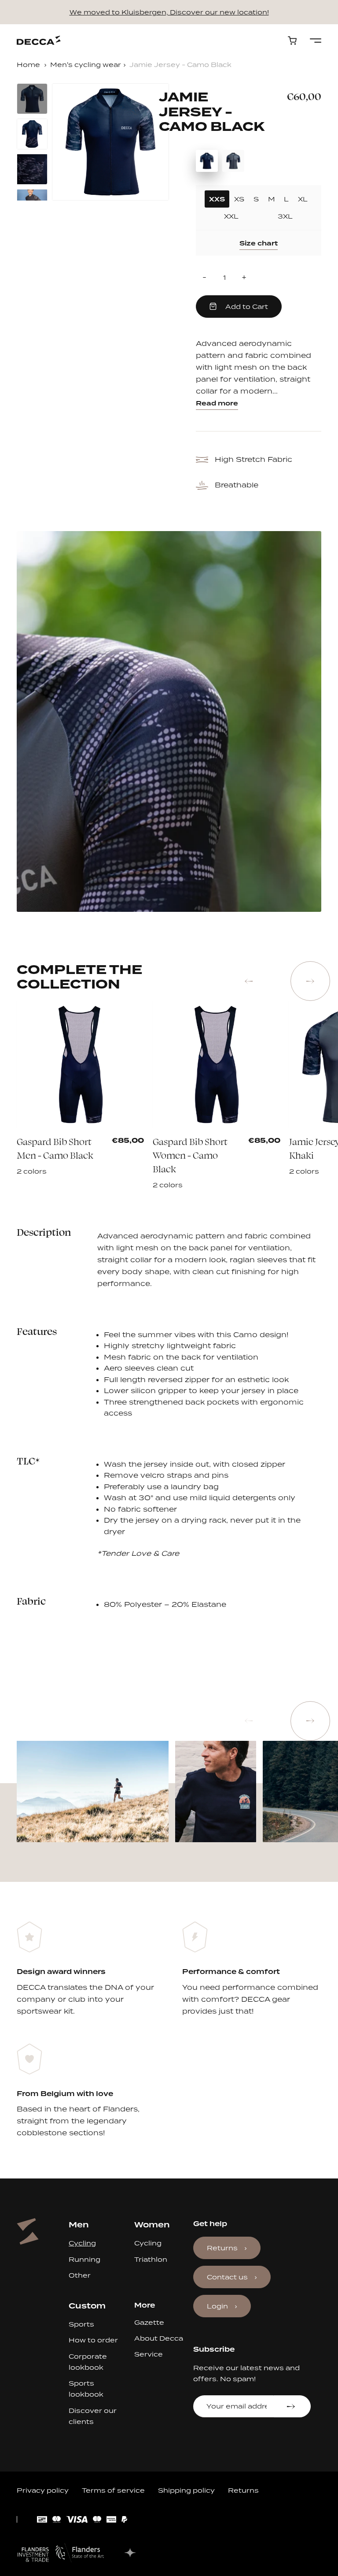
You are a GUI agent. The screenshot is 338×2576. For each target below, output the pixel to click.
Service (149, 2354)
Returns (222, 2248)
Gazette (149, 2322)
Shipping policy (186, 2490)
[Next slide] (310, 981)
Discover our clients (93, 2416)
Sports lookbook (86, 2389)
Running (84, 2259)
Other (80, 2275)
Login (217, 2306)
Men (79, 2225)
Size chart (259, 243)
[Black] (75, 1152)
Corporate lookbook (88, 2362)
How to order (93, 2340)
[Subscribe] (292, 2406)
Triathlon (151, 2259)
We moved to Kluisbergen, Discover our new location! (169, 12)
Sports (81, 2324)
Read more (217, 403)
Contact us (227, 2277)
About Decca (159, 2338)
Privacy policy (43, 2490)
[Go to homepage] (39, 40)
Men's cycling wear (86, 65)
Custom (87, 2306)
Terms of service (113, 2490)
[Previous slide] (249, 981)
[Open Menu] (316, 41)
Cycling (82, 2243)
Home (28, 65)
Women (152, 2225)
